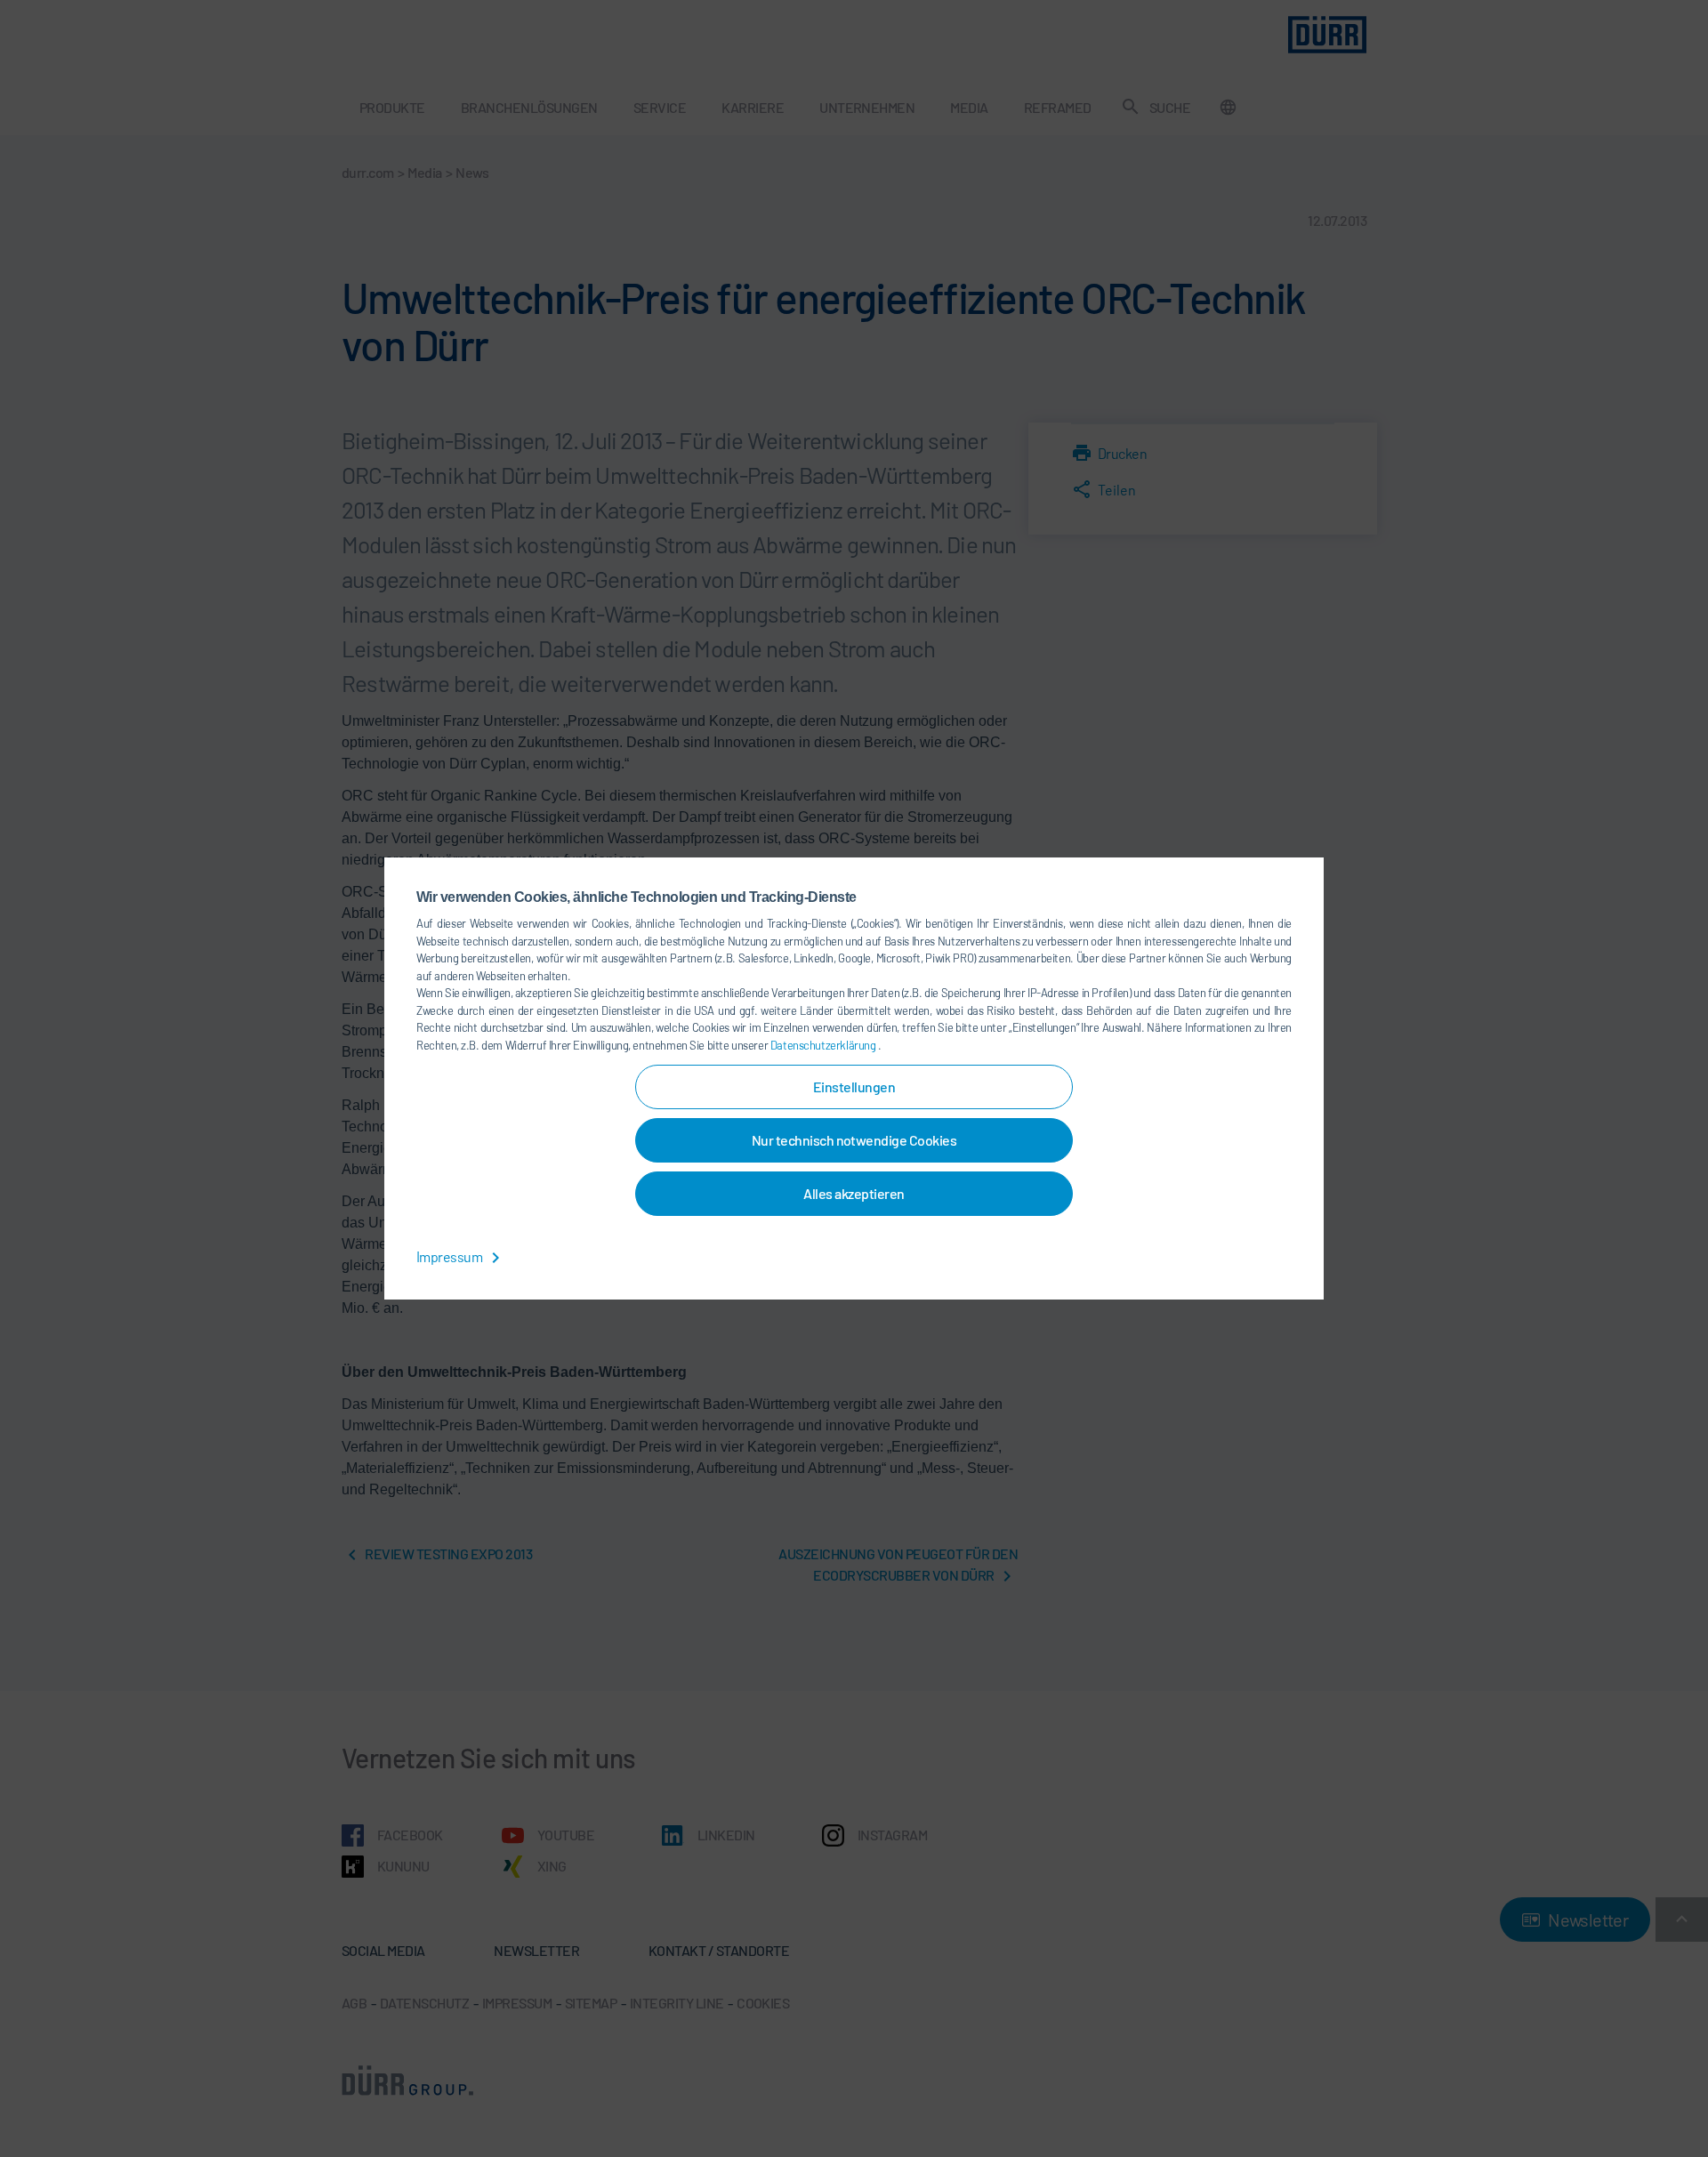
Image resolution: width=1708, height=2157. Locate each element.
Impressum (451, 1256)
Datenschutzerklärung (824, 1045)
